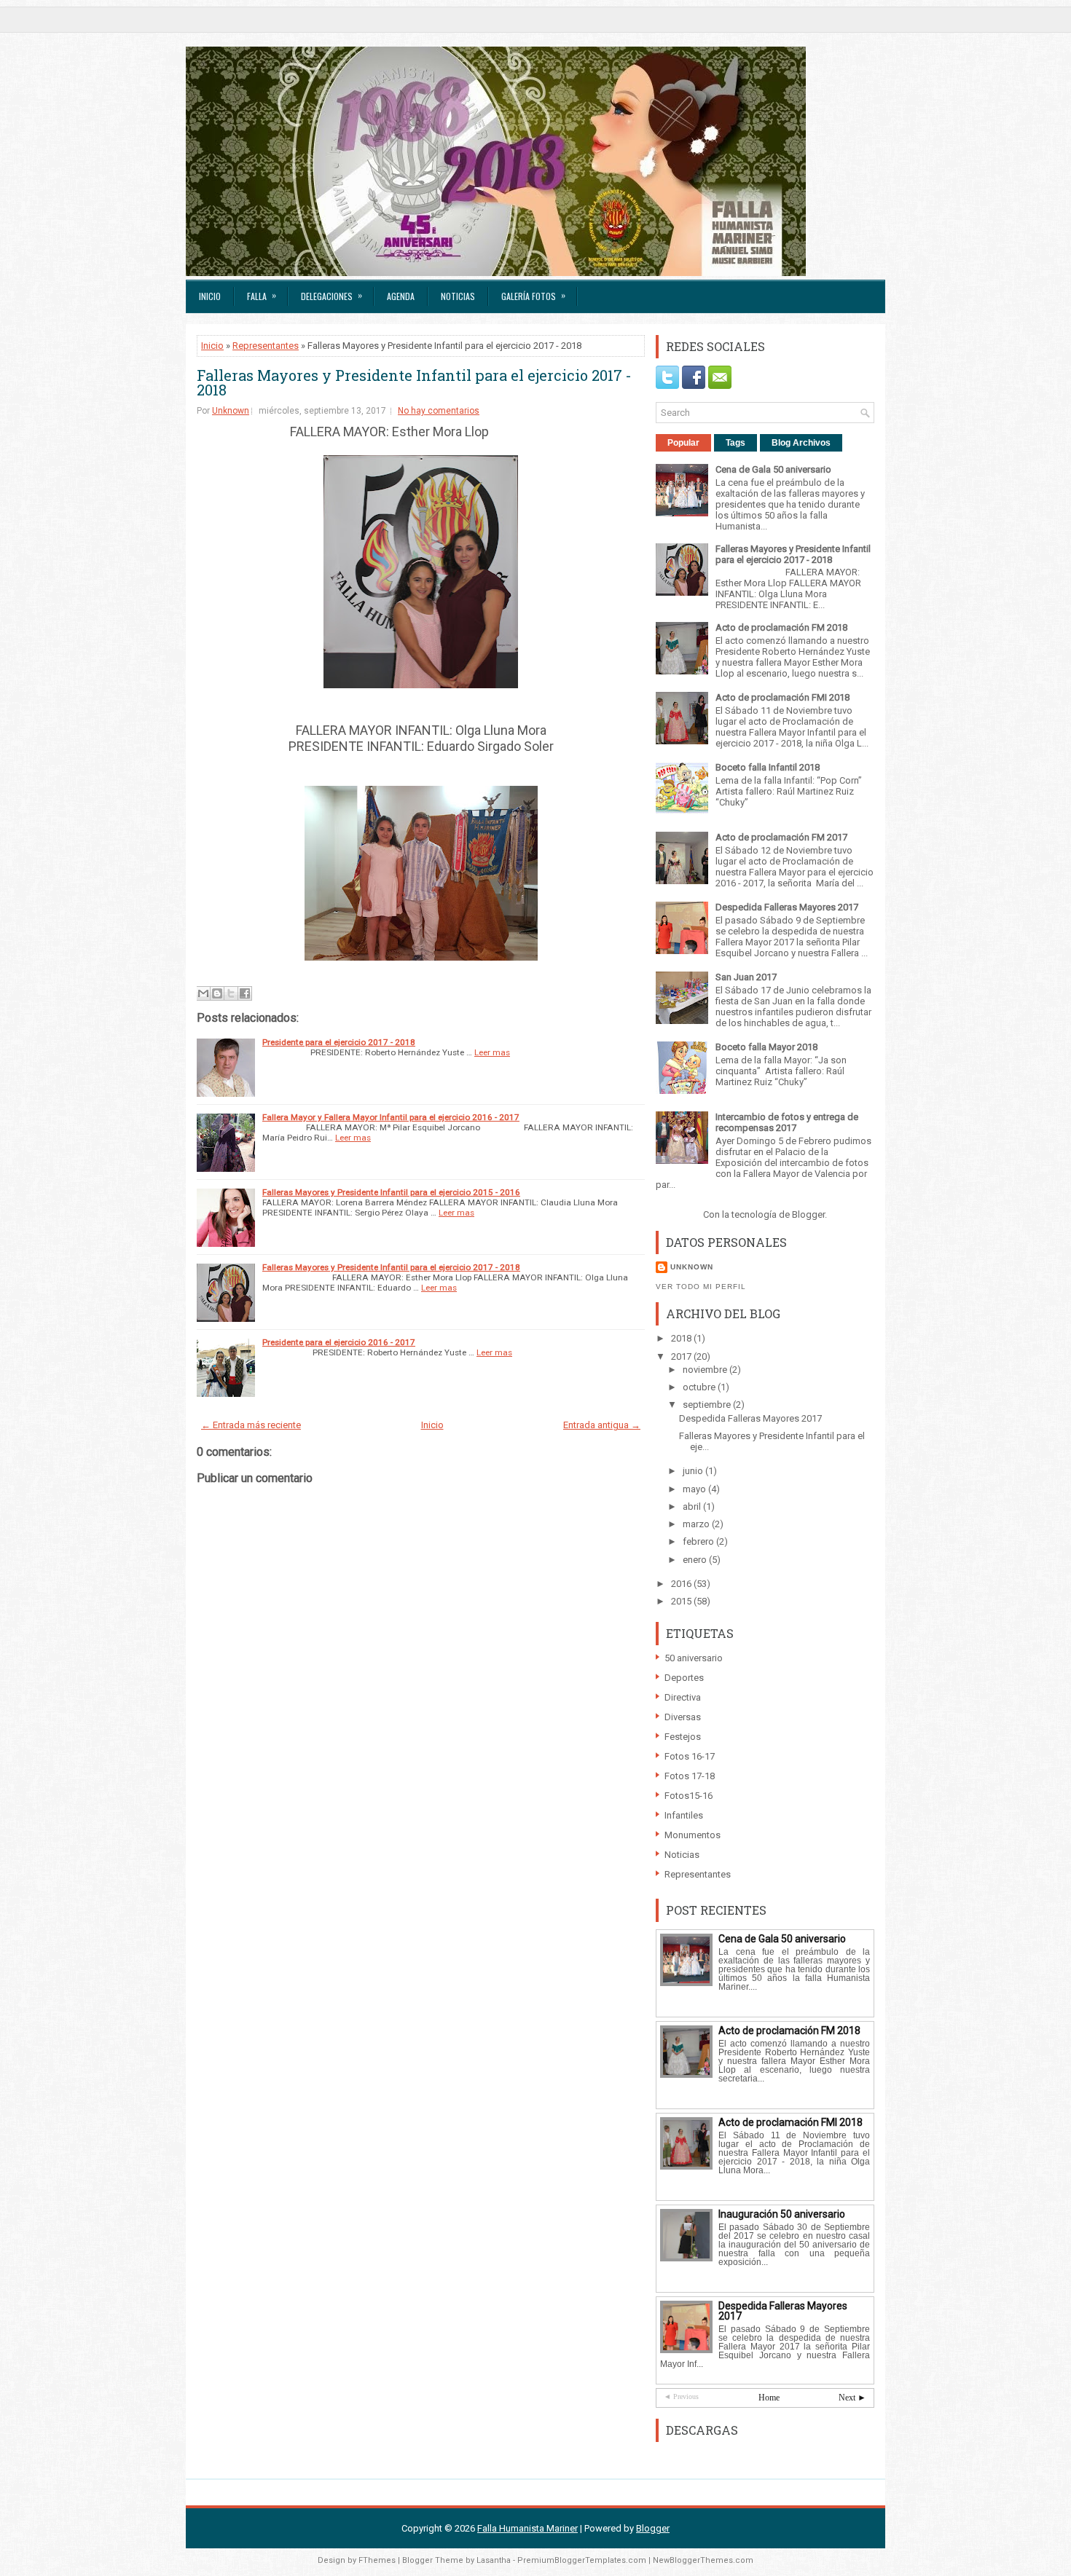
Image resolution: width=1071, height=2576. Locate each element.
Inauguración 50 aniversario (782, 2214)
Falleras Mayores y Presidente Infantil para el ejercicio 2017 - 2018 (414, 382)
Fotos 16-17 (690, 1756)
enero (696, 1560)
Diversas (683, 1717)
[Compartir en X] (231, 993)
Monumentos (693, 1835)
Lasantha (494, 2560)
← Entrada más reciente (251, 1425)
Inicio (210, 296)
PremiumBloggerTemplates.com (582, 2560)
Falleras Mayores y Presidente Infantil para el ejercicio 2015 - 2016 (391, 1192)
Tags (735, 443)
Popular (683, 443)
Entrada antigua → (602, 1425)
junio (694, 1471)
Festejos (683, 1737)
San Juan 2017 (746, 977)
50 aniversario (694, 1658)
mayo (695, 1489)
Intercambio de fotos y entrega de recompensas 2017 (787, 1122)
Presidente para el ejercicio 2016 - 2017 (339, 1342)
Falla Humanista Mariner (527, 2528)
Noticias (458, 296)
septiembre (708, 1405)
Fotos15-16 (688, 1796)
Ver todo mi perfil (701, 1287)
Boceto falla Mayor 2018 (766, 1047)
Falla (262, 295)
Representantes (266, 346)
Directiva (683, 1697)
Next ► (852, 2398)
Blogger (808, 1214)
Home (769, 2398)
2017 (682, 1356)
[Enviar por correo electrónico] (203, 993)
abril (693, 1506)
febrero (699, 1541)
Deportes (684, 1678)
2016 (682, 1584)
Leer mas (492, 1052)
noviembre (706, 1370)
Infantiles (684, 1815)
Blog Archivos (801, 443)
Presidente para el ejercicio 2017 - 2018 (339, 1042)
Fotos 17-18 (690, 1776)
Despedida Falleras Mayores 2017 (787, 907)
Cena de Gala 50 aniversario (773, 469)
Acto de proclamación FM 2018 (781, 627)
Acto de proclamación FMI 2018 (782, 697)
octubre (700, 1387)
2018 (682, 1338)
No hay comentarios (439, 411)
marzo (697, 1524)
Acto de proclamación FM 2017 (781, 837)
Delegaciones (331, 295)
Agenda (401, 296)
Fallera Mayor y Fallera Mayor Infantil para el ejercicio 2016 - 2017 (391, 1117)
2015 (682, 1601)
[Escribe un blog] (217, 993)
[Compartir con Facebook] (245, 993)
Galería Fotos (533, 295)
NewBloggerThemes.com (703, 2560)
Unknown (231, 411)
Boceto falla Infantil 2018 (768, 767)
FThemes (377, 2560)
